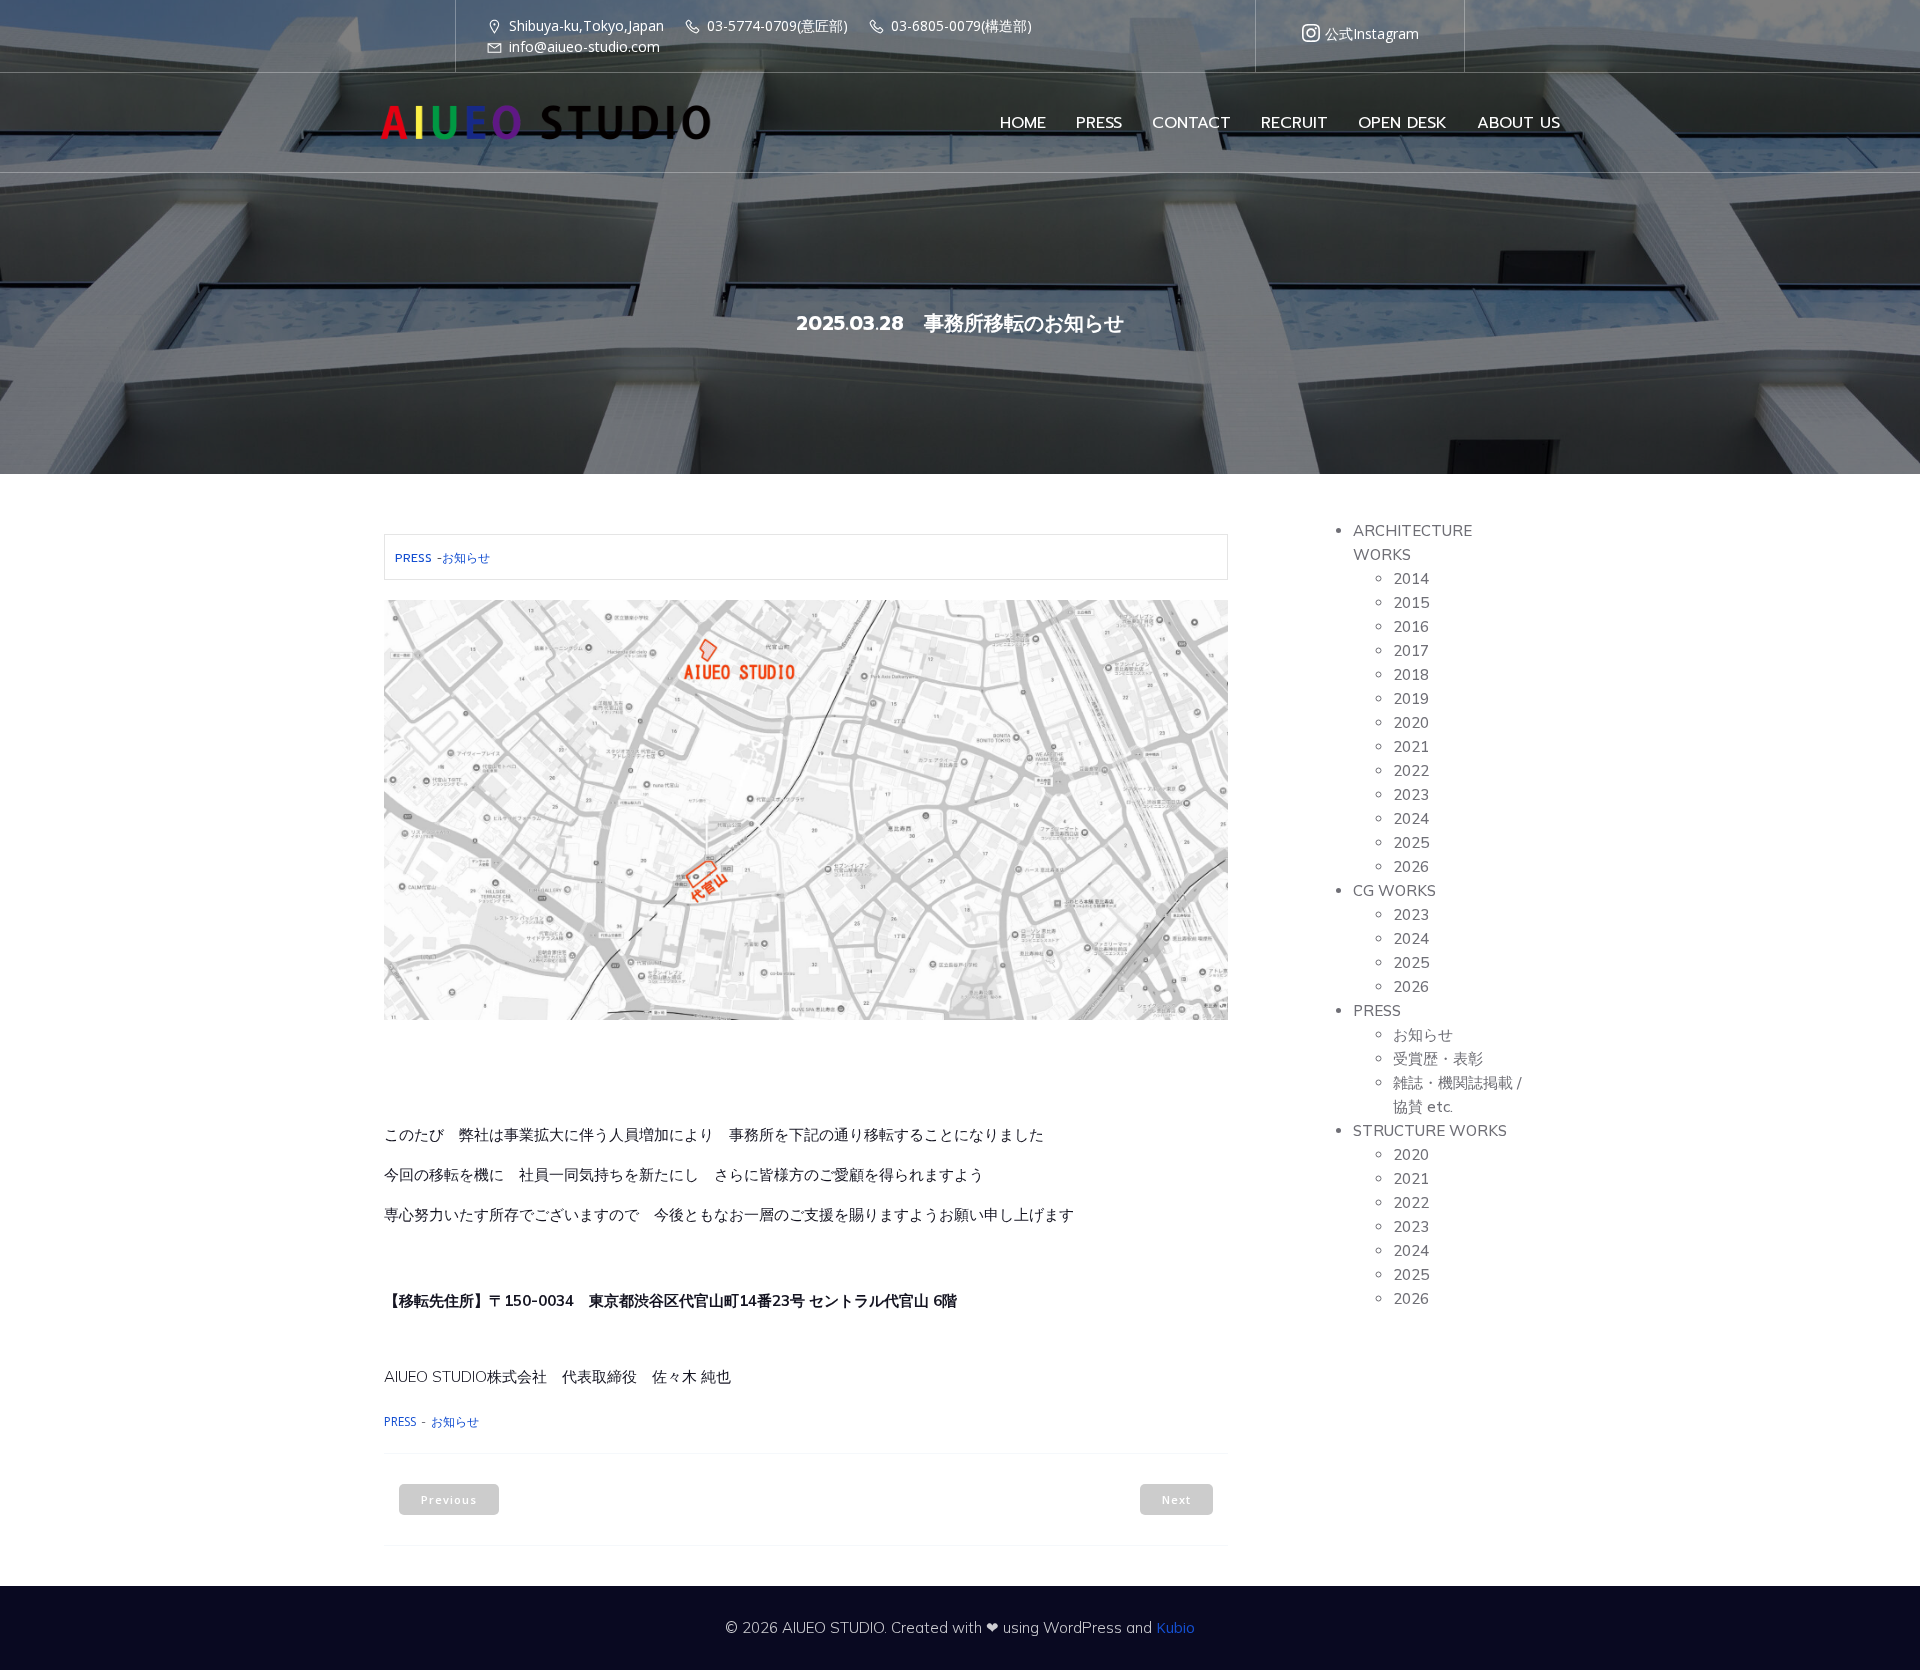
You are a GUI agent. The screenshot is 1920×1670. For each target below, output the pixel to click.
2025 (1411, 842)
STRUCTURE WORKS (1430, 1130)
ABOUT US (1518, 123)
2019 (1411, 698)
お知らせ (466, 558)
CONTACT (1191, 123)
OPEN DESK (1402, 123)
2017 (1411, 650)
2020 (1411, 722)
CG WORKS (1394, 890)
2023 (1411, 794)
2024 (1411, 818)
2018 (1411, 674)
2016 (1411, 626)
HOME (1023, 123)
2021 (1411, 746)
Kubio (1175, 1627)
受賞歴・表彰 (1438, 1058)
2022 (1411, 770)
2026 (1411, 866)
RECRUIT (1294, 123)
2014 (1411, 578)
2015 (1411, 602)
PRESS (1099, 123)
